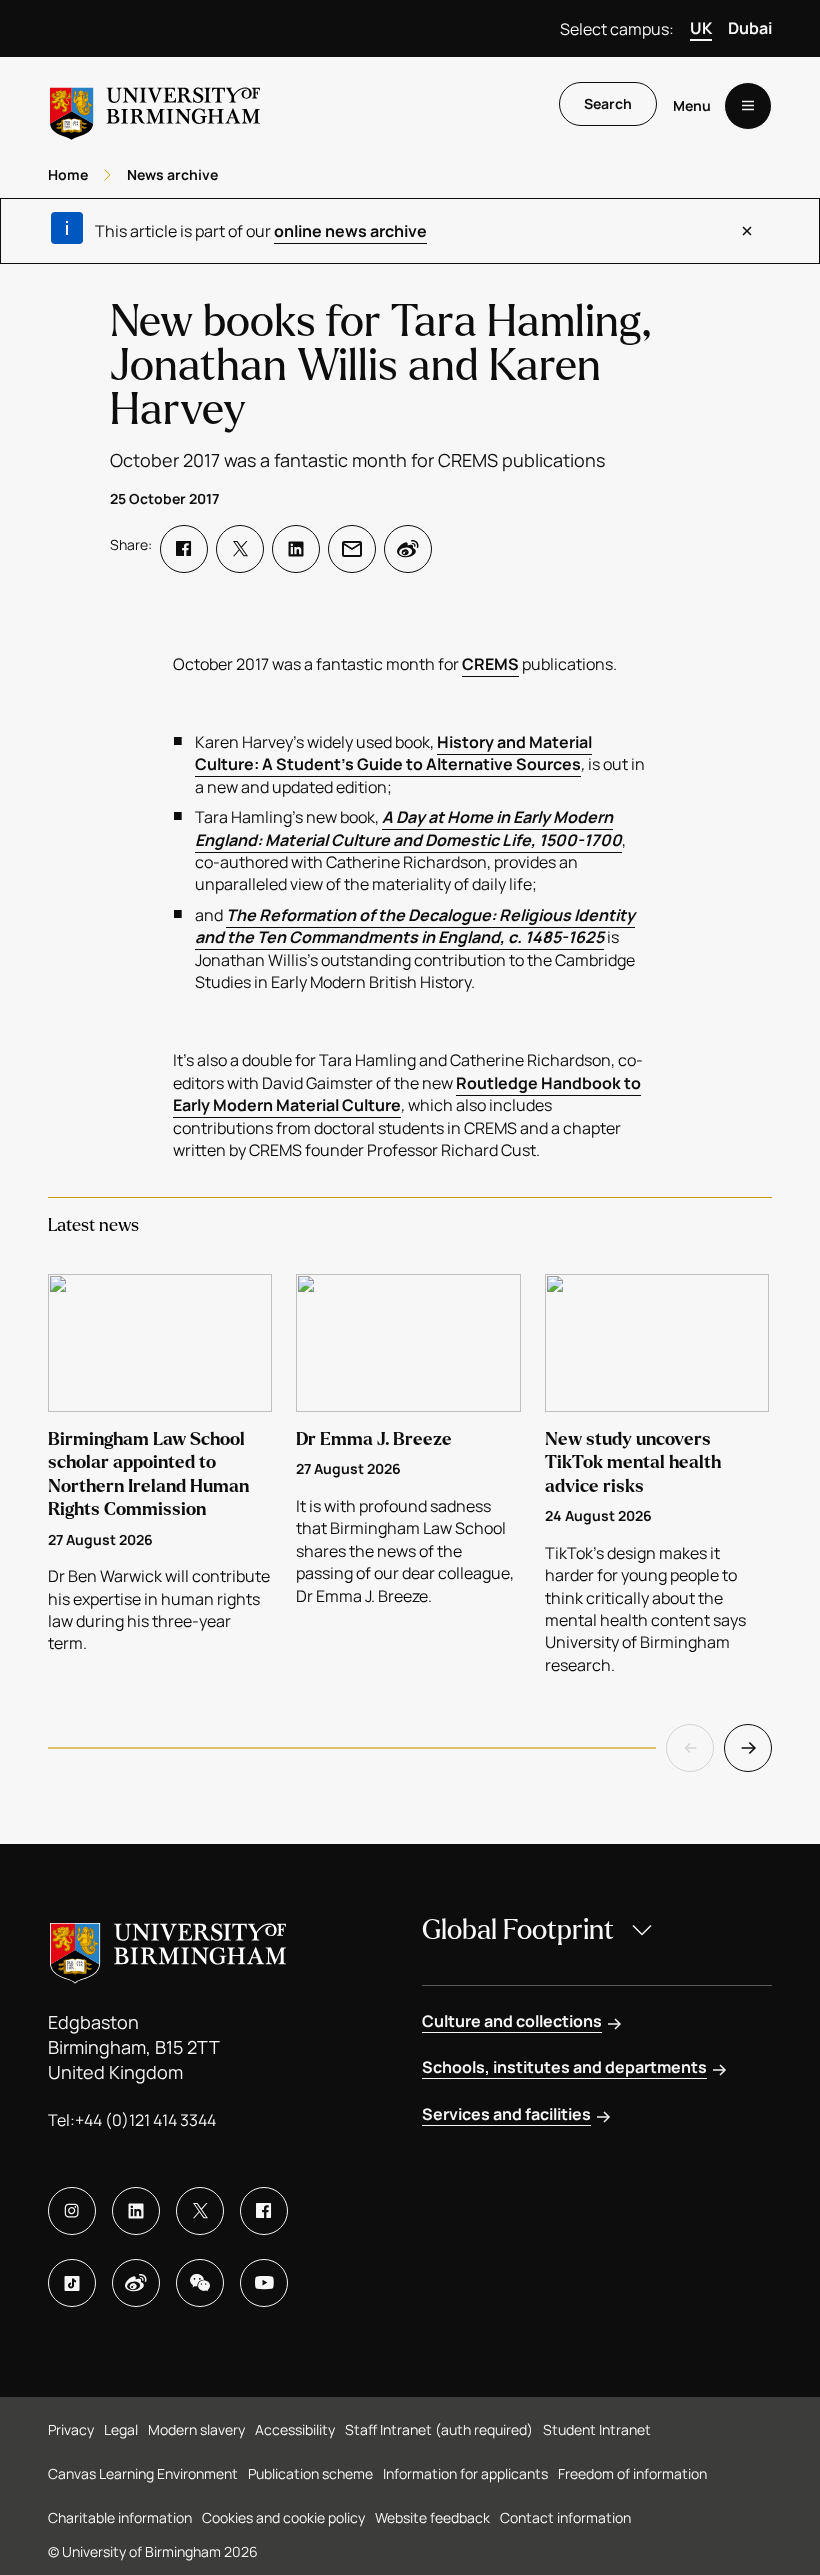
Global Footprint (518, 1930)
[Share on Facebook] (184, 549)
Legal (121, 2429)
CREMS (490, 664)
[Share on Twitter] (240, 549)
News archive (172, 174)
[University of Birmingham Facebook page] (264, 2211)
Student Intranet (597, 2429)
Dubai (750, 28)
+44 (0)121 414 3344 (145, 2120)
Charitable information (120, 2517)
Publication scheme (310, 2473)
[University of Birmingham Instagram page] (72, 2211)
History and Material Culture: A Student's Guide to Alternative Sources (393, 753)
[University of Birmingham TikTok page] (72, 2283)
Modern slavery (196, 2429)
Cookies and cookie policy (283, 2517)
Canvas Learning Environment (143, 2473)
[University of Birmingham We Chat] (200, 2283)
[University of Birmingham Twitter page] (200, 2211)
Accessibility (295, 2429)
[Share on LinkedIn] (296, 549)
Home (68, 174)
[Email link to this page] (352, 549)
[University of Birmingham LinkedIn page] (136, 2211)
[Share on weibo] (408, 549)
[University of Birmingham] (155, 105)
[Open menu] (748, 106)
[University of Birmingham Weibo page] (136, 2283)
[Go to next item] (748, 1748)
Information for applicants (465, 2473)
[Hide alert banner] (747, 231)
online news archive (350, 231)
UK (701, 28)
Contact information (565, 2517)
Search (608, 103)
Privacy (71, 2429)
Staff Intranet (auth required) (439, 2429)
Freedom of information (632, 2473)
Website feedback (432, 2517)
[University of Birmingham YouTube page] (264, 2283)
